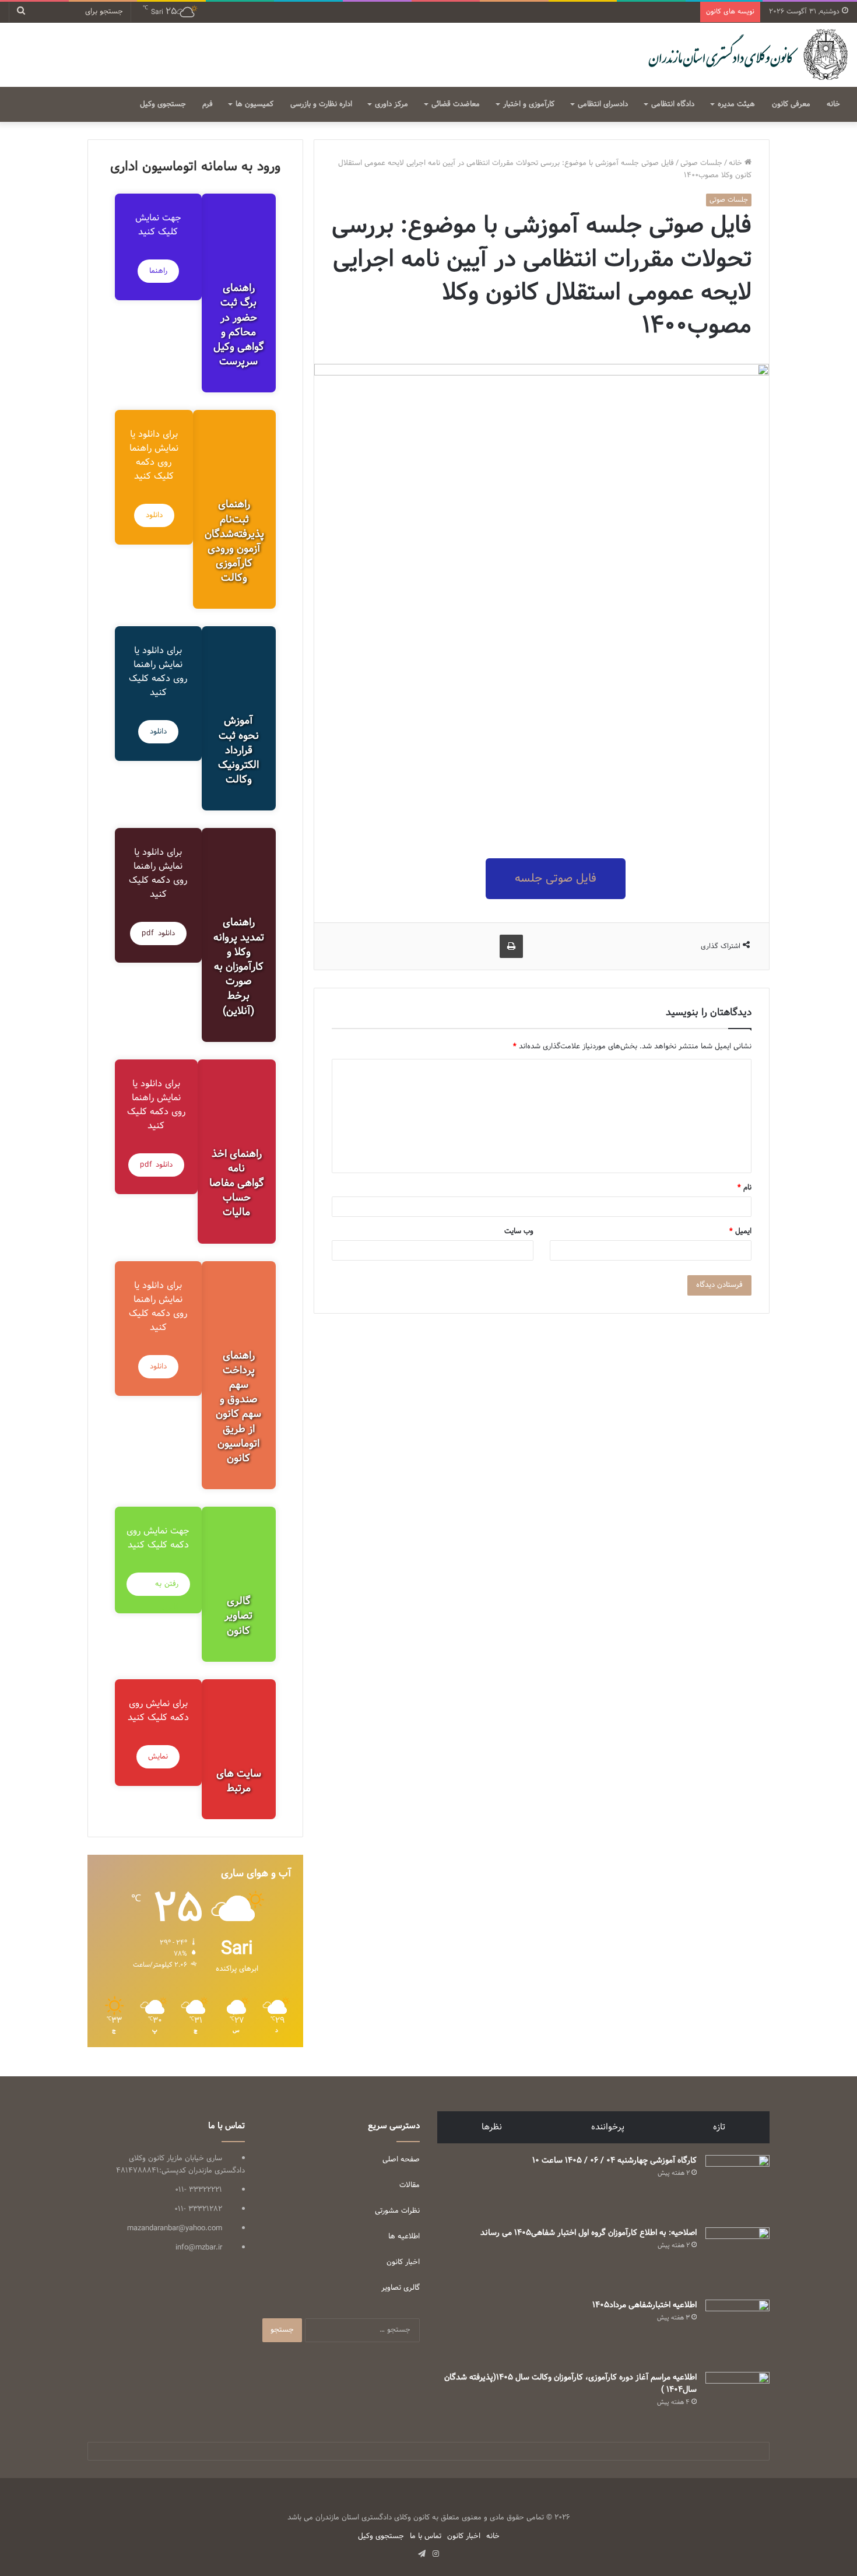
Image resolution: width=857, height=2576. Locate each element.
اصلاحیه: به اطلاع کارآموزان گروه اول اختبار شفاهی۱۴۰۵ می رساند (589, 2233)
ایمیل (740, 1231)
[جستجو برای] (21, 12)
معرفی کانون (791, 104)
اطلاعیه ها (404, 2237)
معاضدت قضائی (456, 104)
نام (744, 1188)
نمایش (158, 1757)
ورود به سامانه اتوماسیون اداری (195, 167)
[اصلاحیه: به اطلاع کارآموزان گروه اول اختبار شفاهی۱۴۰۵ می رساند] (737, 2259)
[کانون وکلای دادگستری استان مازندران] (747, 55)
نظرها (492, 2127)
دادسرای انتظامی (603, 104)
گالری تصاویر (401, 2288)
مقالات (410, 2185)
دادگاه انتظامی (673, 104)
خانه (833, 104)
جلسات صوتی (701, 163)
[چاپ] (511, 946)
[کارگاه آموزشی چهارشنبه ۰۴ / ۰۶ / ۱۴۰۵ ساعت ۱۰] (737, 2187)
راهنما (158, 271)
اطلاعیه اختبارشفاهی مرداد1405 (644, 2305)
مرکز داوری (391, 104)
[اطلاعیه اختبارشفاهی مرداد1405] (737, 2332)
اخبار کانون (403, 2262)
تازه (719, 2127)
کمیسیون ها (254, 104)
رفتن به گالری (167, 1587)
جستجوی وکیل (163, 104)
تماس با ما (426, 2536)
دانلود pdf (158, 933)
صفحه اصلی (401, 2160)
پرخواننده (608, 2127)
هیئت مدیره (736, 104)
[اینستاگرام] (435, 2554)
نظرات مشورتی (397, 2211)
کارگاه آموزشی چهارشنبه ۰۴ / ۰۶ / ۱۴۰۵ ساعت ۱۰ (614, 2161)
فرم (208, 104)
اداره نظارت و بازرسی (321, 104)
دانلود (154, 515)
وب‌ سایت (519, 1231)
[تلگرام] (422, 2554)
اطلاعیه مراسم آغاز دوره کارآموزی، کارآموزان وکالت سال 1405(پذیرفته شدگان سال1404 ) (570, 2384)
